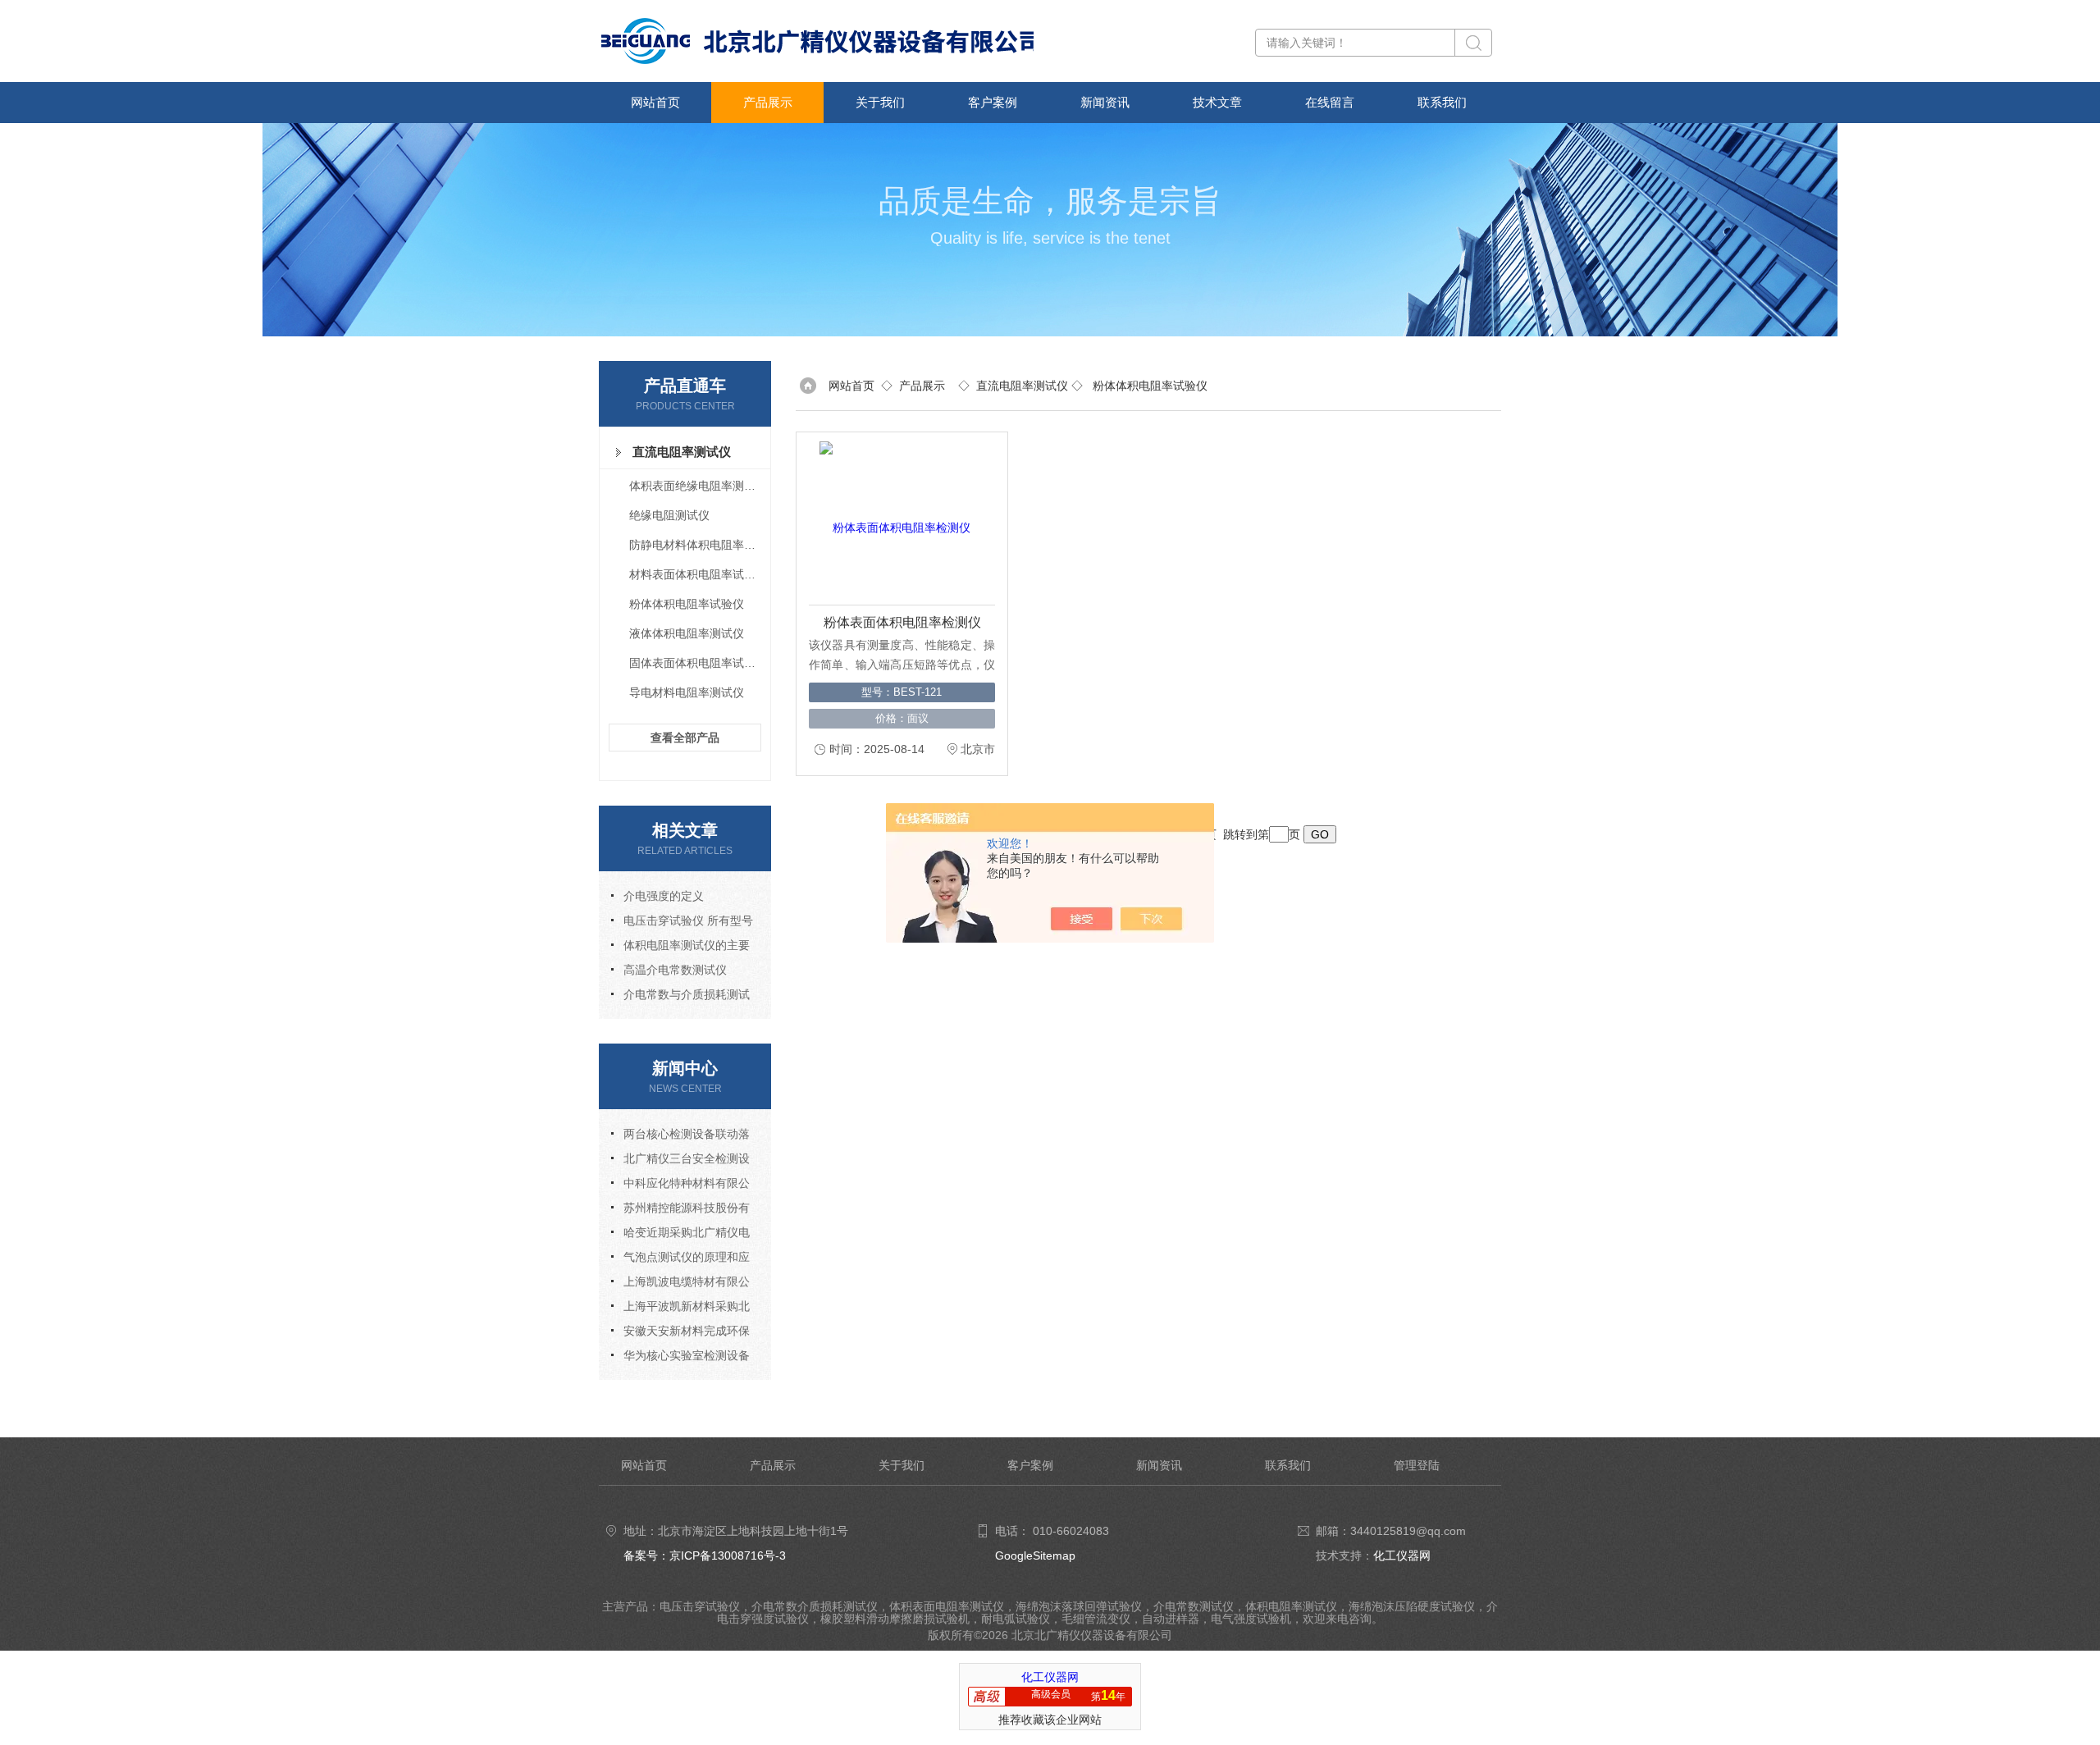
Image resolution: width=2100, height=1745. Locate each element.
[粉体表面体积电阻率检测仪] (895, 518)
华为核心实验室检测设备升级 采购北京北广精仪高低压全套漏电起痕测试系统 (682, 1358)
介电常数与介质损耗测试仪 (680, 997)
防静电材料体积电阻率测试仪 (699, 545)
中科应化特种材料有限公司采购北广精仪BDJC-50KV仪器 (682, 1186)
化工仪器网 (1402, 1555)
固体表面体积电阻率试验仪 (698, 663)
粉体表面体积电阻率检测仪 (902, 622)
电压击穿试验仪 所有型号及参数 (682, 923)
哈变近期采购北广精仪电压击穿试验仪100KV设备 (680, 1235)
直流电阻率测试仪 (682, 452)
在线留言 (1330, 102)
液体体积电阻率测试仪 (687, 633)
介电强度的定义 (664, 896)
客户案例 (993, 102)
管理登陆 (1417, 1465)
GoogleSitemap (1035, 1555)
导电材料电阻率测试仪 (687, 692)
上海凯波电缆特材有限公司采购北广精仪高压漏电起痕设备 (680, 1284)
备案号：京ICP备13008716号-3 (705, 1555)
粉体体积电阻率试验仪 (687, 604)
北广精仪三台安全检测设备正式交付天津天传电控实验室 (680, 1161)
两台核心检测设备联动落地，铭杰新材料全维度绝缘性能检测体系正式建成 (680, 1137)
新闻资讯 (1105, 102)
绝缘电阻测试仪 (669, 515)
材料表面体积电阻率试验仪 (698, 574)
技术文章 (1217, 102)
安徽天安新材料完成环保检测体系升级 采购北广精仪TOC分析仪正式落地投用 (682, 1334)
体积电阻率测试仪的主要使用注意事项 (680, 948)
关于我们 (880, 102)
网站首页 (655, 102)
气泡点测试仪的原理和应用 (680, 1260)
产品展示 (768, 102)
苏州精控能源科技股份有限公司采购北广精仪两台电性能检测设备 (680, 1211)
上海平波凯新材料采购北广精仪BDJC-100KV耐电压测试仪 (680, 1309)
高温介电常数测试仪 (675, 970)
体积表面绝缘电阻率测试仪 (698, 486)
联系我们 (1442, 102)
